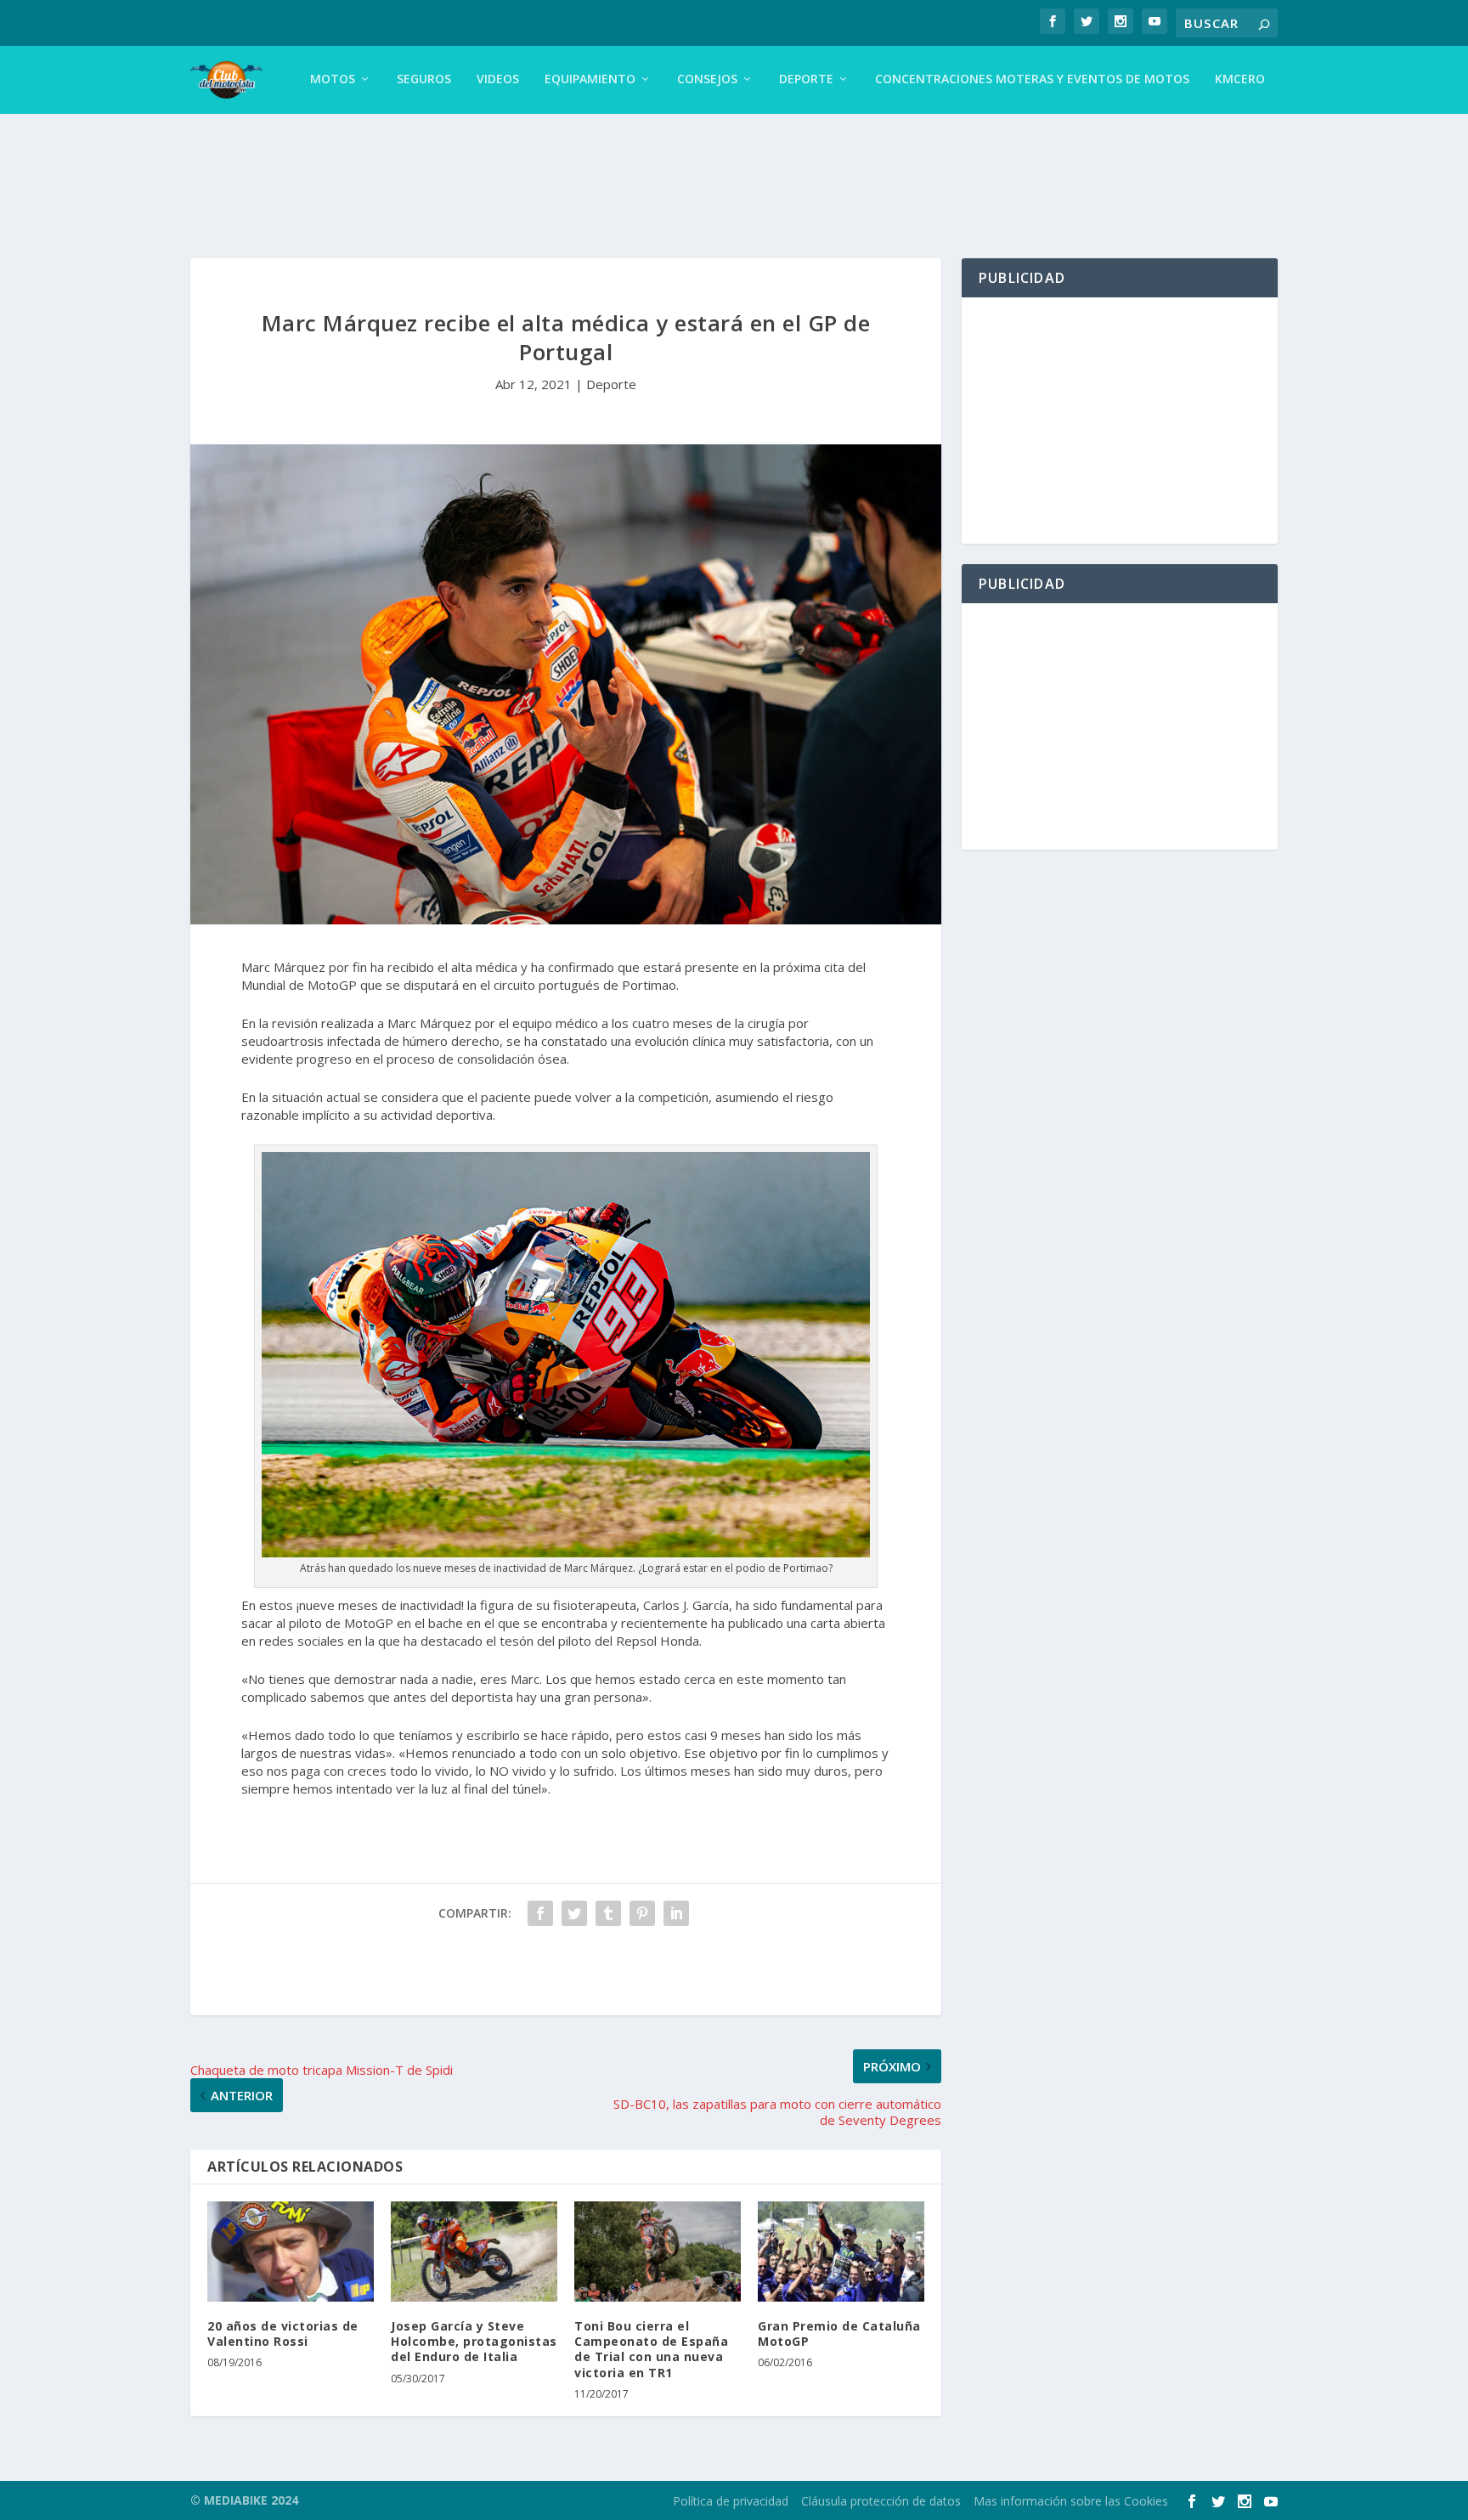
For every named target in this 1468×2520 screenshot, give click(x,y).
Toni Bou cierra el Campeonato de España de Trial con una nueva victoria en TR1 (651, 2349)
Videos (498, 79)
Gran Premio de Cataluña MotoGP (839, 2334)
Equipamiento (590, 79)
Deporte (806, 79)
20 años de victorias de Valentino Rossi (283, 2334)
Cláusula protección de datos (881, 2501)
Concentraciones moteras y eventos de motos (1032, 79)
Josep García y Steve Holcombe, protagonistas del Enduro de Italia (474, 2341)
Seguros (424, 79)
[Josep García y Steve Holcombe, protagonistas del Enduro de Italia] (474, 2252)
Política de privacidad (731, 2501)
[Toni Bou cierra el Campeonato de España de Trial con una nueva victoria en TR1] (658, 2252)
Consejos (707, 79)
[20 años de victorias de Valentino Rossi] (291, 2252)
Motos (333, 79)
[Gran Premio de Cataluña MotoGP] (841, 2252)
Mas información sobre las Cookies (1071, 2501)
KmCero (1240, 79)
